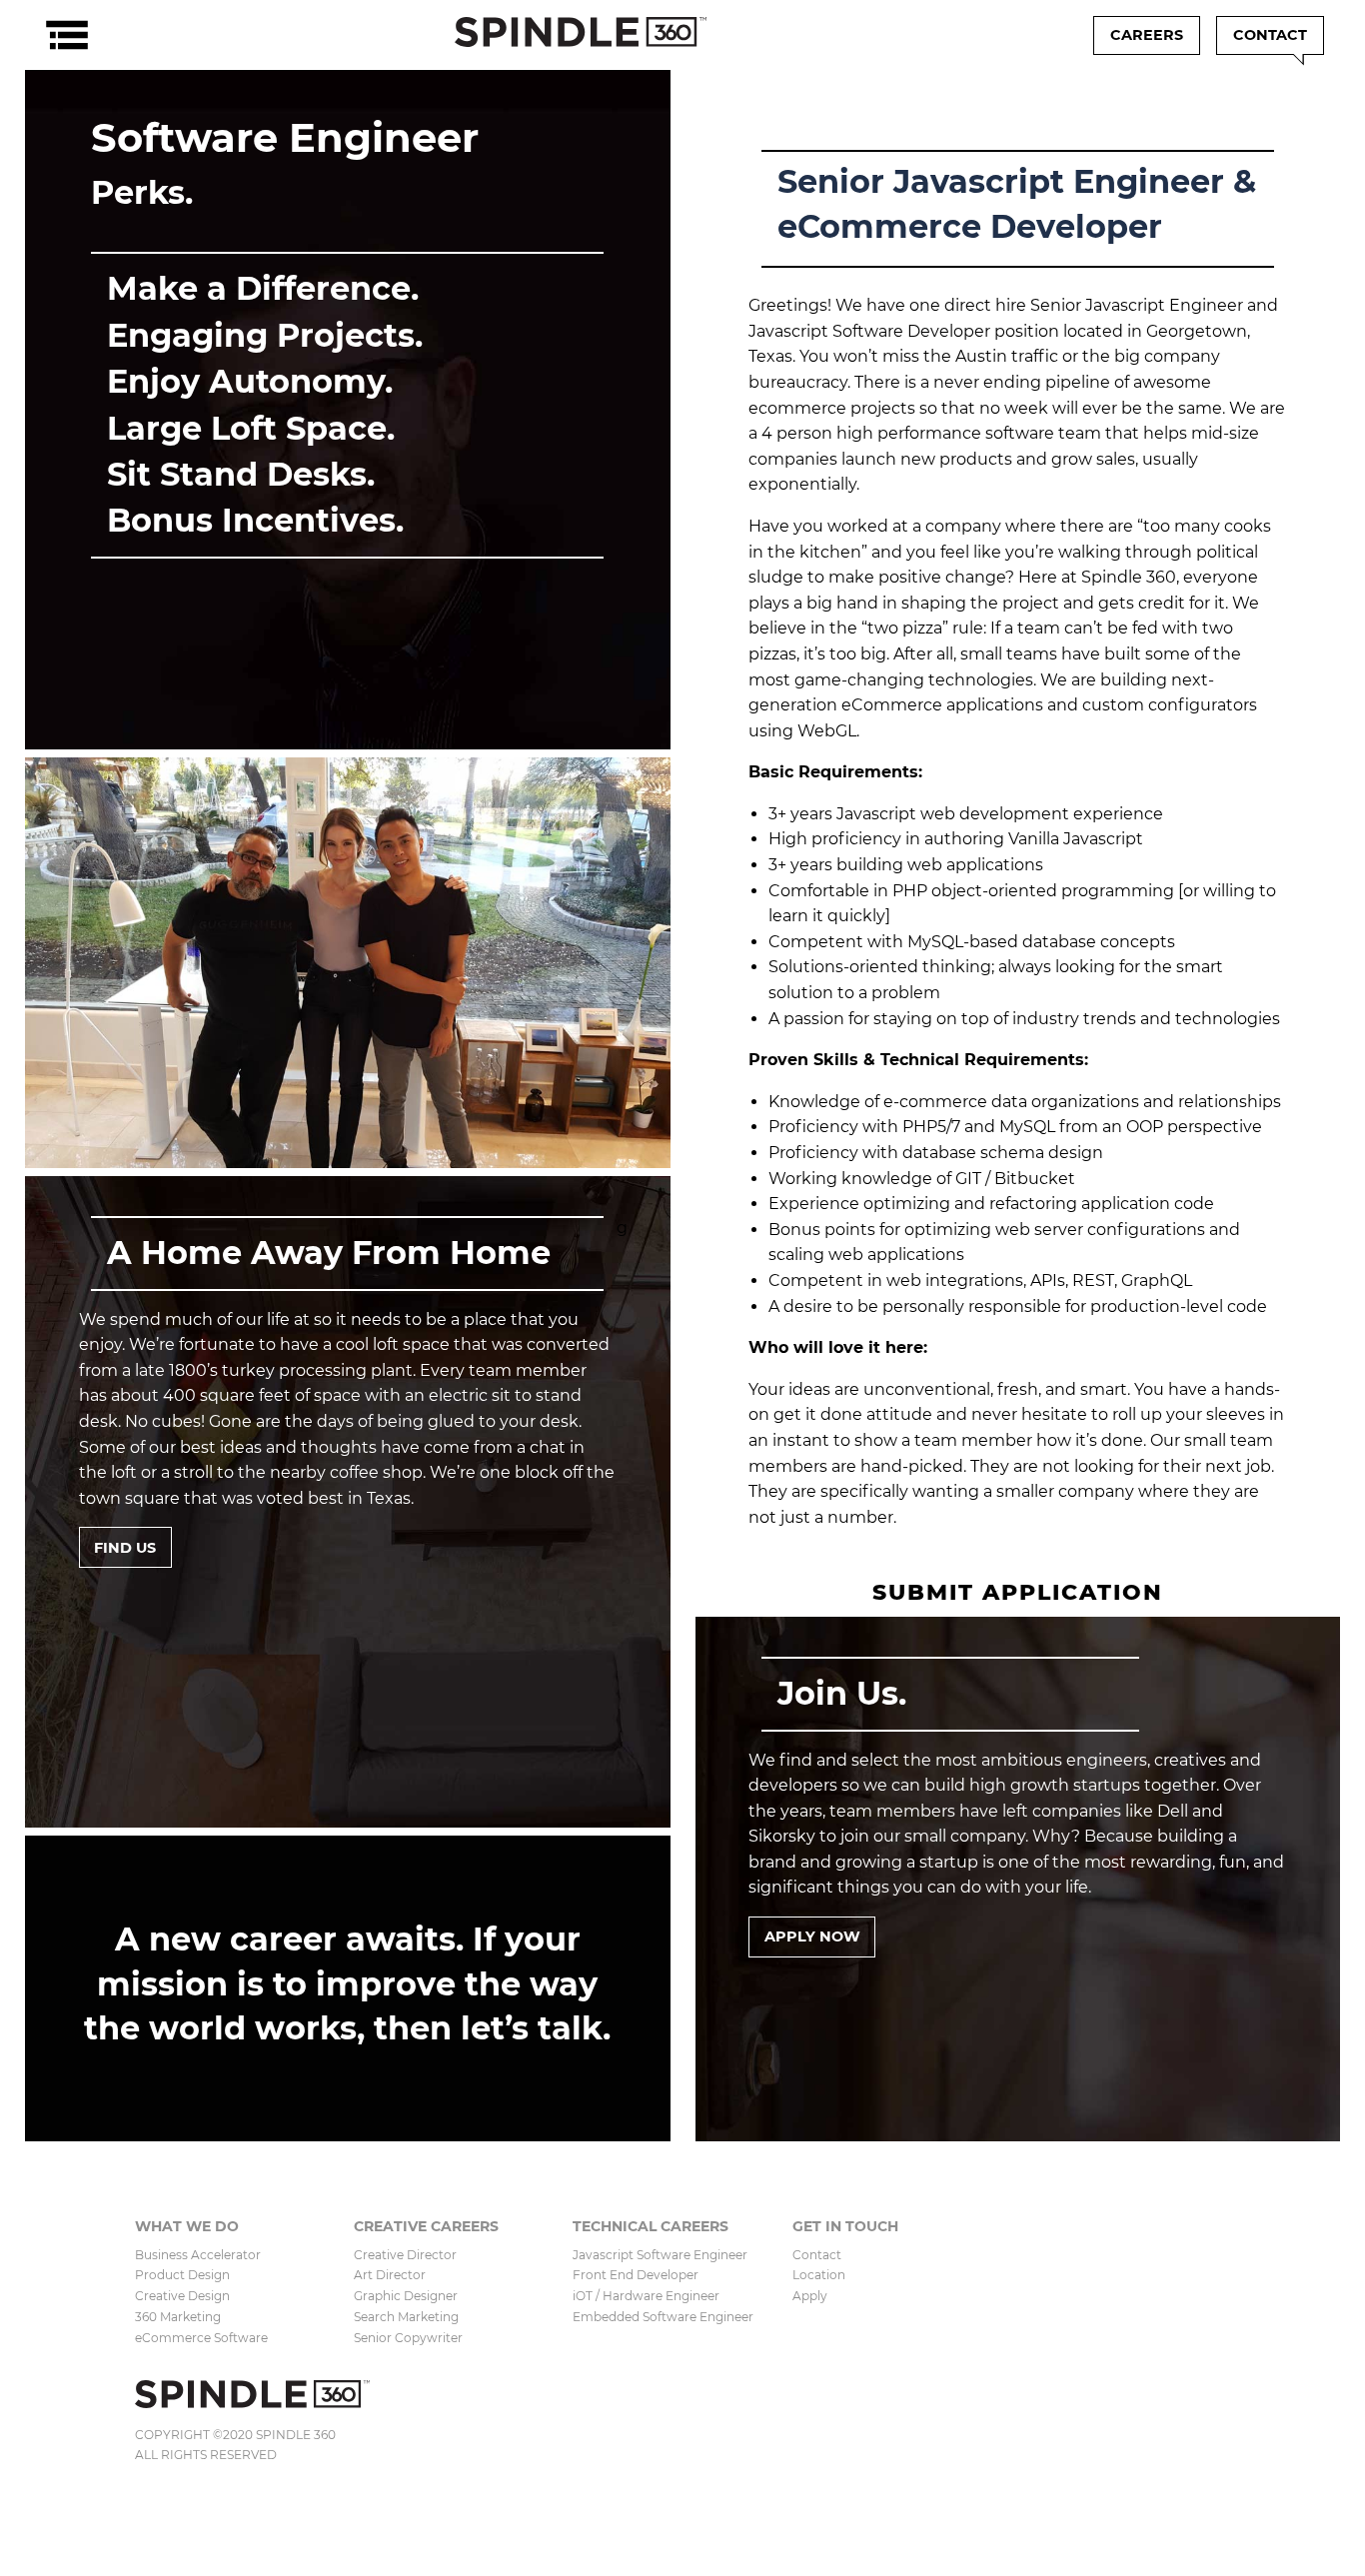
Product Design (182, 2275)
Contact (1270, 35)
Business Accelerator (198, 2255)
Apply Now (812, 1936)
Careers (1147, 35)
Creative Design (182, 2296)
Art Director (390, 2275)
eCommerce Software (201, 2338)
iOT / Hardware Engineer (646, 2296)
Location (819, 2275)
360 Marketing (178, 2317)
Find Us (125, 1548)
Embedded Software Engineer (663, 2317)
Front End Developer (636, 2275)
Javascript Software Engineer (660, 2255)
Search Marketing (406, 2317)
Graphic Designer (406, 2296)
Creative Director (405, 2255)
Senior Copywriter (408, 2338)
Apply (810, 2296)
